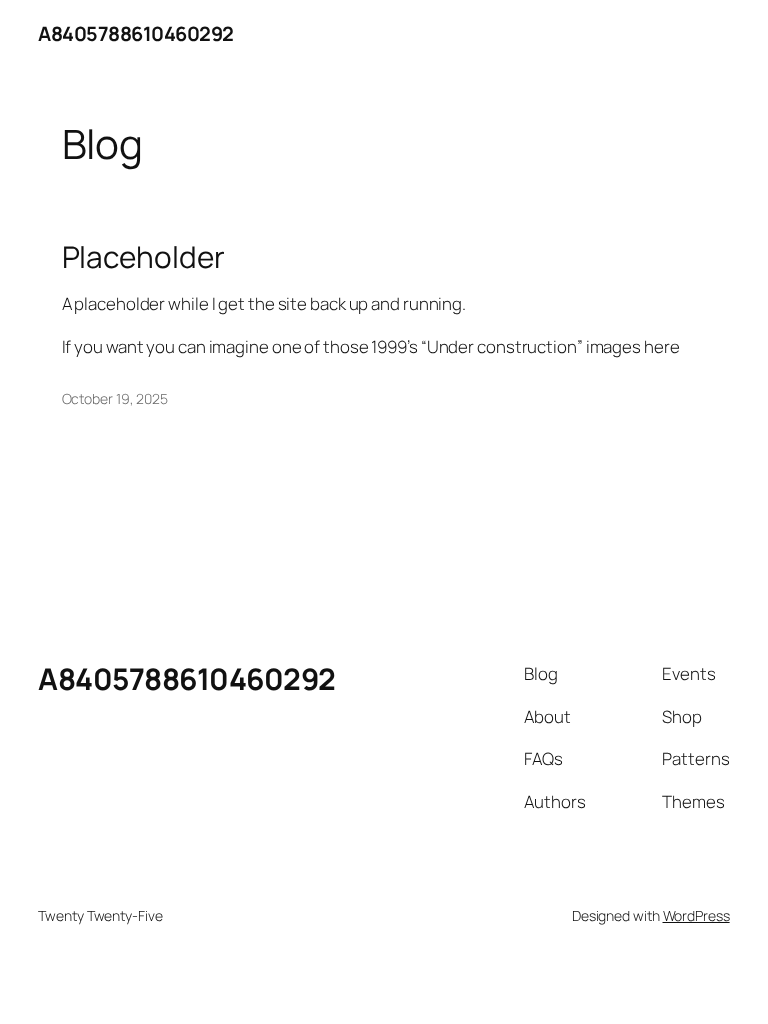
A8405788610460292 (136, 33)
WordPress (696, 915)
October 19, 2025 (115, 398)
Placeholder (143, 256)
